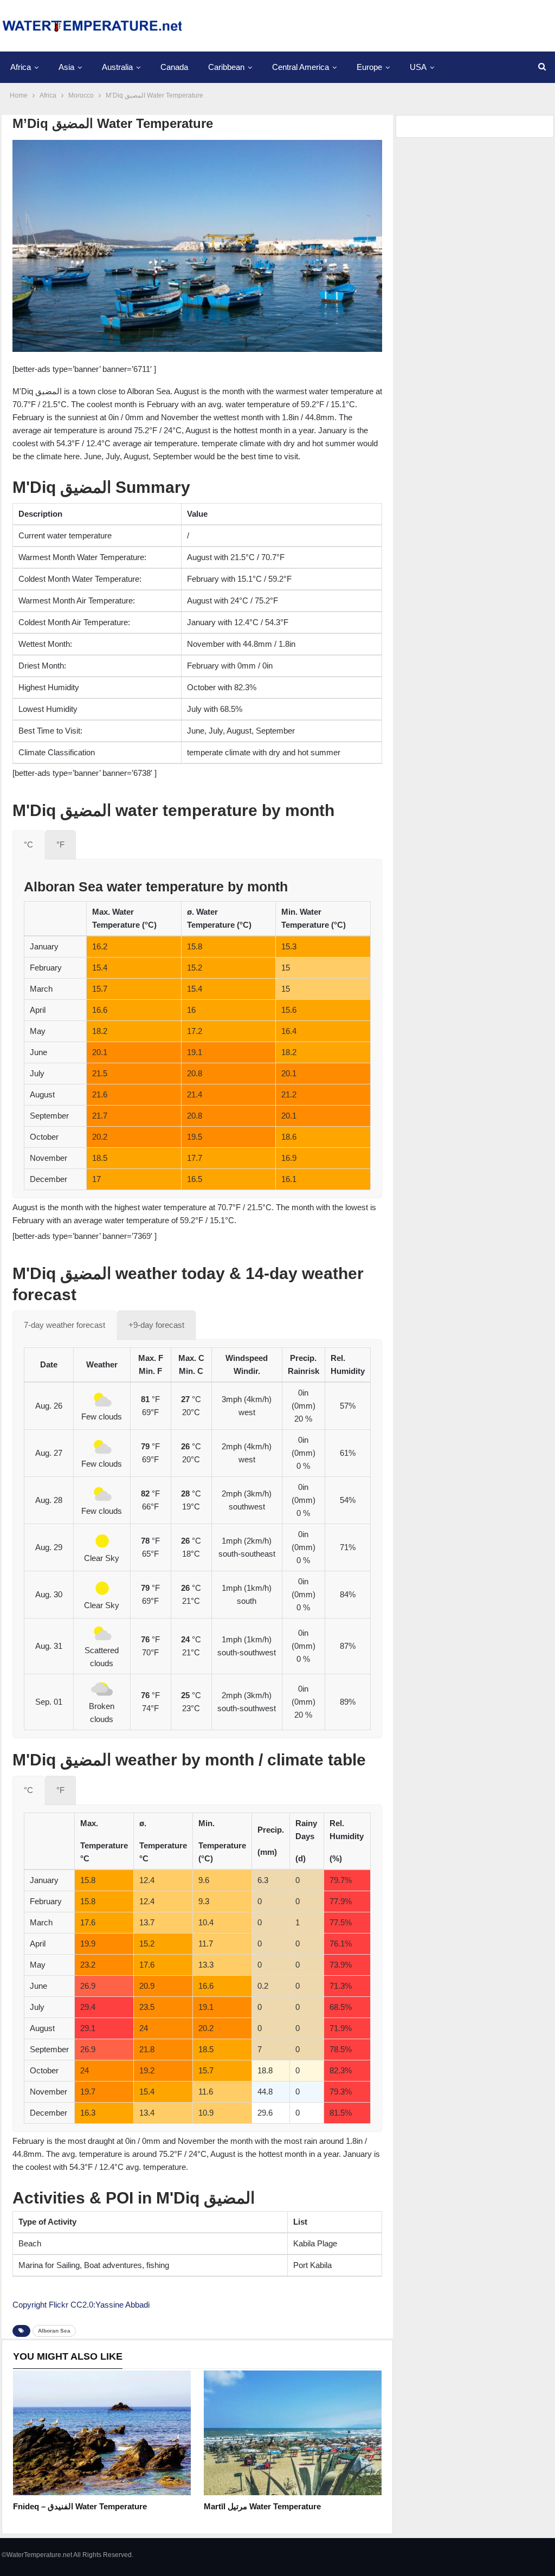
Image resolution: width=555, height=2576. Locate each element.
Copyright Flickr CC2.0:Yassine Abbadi (81, 2305)
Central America (301, 67)
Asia (66, 67)
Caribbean (226, 67)
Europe (369, 67)
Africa (21, 67)
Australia (117, 67)
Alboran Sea (54, 2331)
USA (418, 67)
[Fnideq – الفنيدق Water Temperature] (102, 2433)
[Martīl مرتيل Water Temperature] (293, 2433)
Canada (174, 67)
